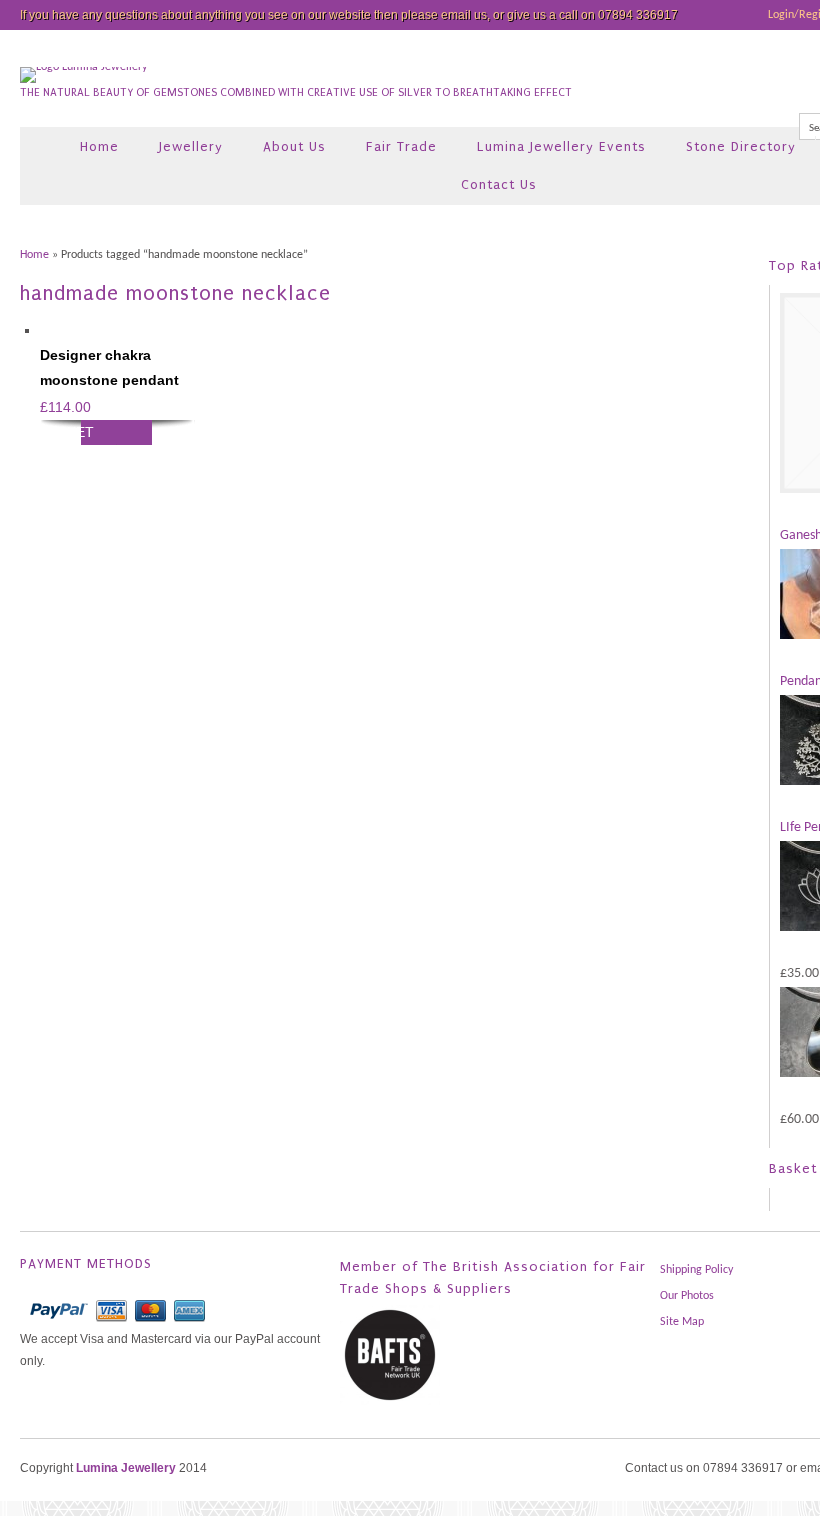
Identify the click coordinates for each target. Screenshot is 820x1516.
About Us (294, 146)
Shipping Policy (696, 1270)
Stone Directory (741, 146)
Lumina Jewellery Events (561, 146)
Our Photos (687, 1296)
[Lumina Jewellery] (83, 67)
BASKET (67, 432)
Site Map (682, 1322)
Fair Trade (401, 146)
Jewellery (191, 146)
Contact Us (499, 184)
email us (464, 15)
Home (99, 146)
